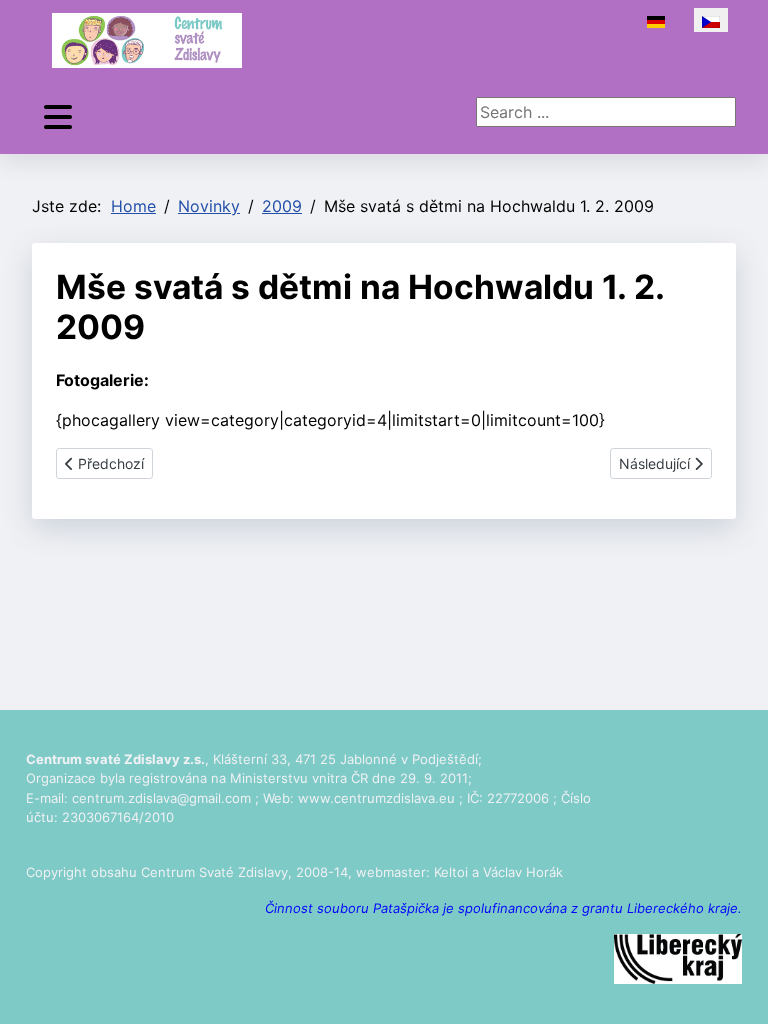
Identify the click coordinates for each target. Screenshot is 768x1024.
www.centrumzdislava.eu (376, 798)
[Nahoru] (733, 987)
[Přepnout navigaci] (58, 117)
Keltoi (451, 872)
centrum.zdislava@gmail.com (161, 798)
